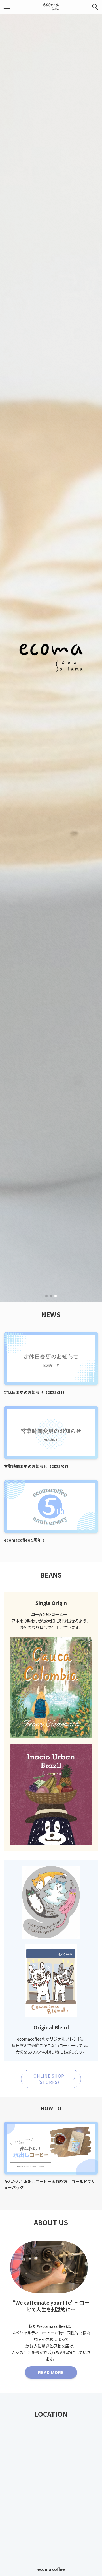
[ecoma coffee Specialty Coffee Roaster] (51, 7)
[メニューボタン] (7, 7)
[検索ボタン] (95, 7)
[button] (46, 1296)
